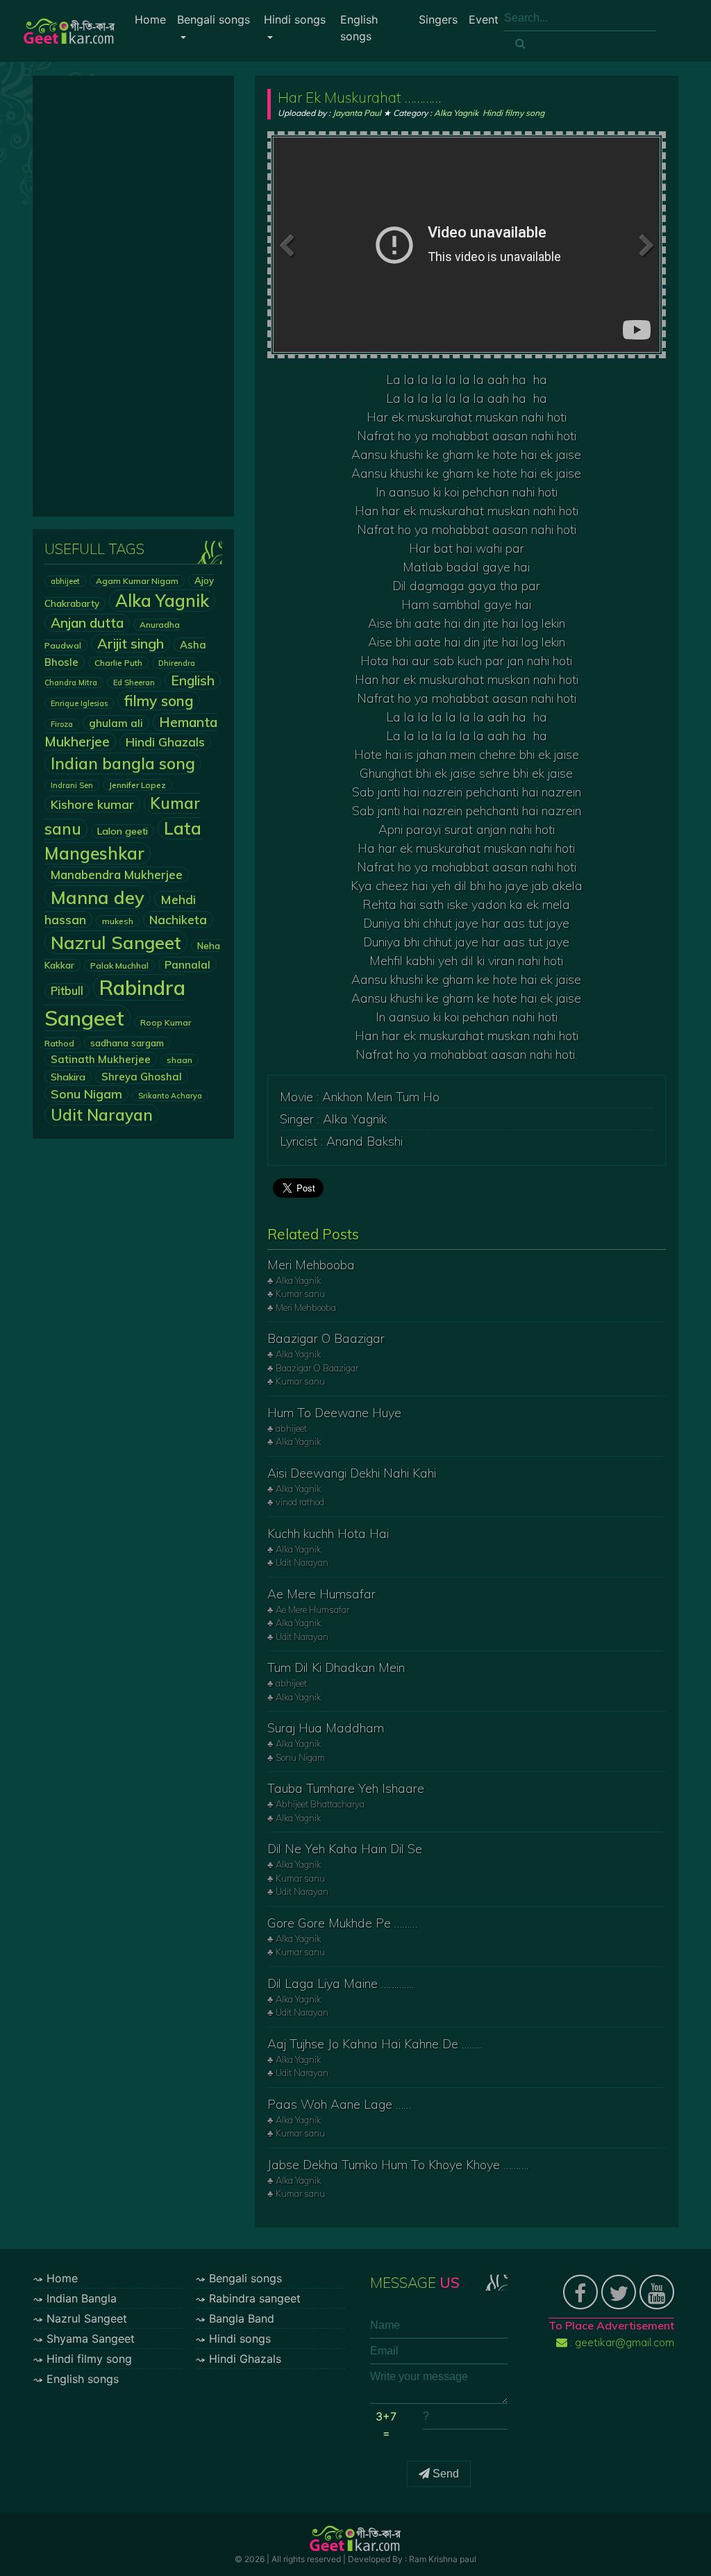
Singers (438, 19)
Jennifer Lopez (137, 785)
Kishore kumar (92, 804)
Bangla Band (242, 2318)
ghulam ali (116, 723)
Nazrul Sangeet (116, 942)
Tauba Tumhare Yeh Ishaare (346, 1788)
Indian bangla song (123, 763)
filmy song (159, 701)
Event (484, 19)
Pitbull (67, 991)
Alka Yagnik (162, 601)
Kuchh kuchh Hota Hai (328, 1533)
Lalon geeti (123, 831)
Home (150, 19)
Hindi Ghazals (165, 742)
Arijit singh (131, 643)
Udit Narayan (102, 1115)
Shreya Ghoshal (142, 1077)
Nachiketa (178, 919)
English (193, 680)
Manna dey (98, 897)
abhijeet (65, 581)
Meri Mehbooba (311, 1265)
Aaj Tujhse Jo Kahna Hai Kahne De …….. (374, 2044)
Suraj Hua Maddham (326, 1728)
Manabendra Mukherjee (117, 875)
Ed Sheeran (134, 683)
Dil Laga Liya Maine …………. (341, 1983)
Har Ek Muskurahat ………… (359, 97)
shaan (179, 1060)
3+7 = (386, 2425)
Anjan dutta (87, 623)
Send (444, 2474)
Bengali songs (214, 19)
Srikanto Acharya (170, 1096)
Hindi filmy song (513, 113)
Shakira (68, 1077)
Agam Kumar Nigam (137, 581)
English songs (359, 28)
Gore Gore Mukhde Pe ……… (342, 1923)
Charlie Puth (118, 663)
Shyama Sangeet (91, 2339)
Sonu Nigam (86, 1094)
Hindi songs (295, 19)
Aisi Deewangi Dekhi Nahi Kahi (352, 1473)
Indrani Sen (72, 785)
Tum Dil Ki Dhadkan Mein (336, 1667)
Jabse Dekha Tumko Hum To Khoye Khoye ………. (398, 2165)
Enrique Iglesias (79, 703)
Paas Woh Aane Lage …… (339, 2104)
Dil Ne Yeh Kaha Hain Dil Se (345, 1849)
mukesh (118, 921)
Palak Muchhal (119, 965)
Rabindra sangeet (255, 2298)
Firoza (62, 724)
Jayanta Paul (357, 113)
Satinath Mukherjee (101, 1059)
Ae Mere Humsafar (321, 1594)
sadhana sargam (127, 1043)
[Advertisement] (133, 296)
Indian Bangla (82, 2298)
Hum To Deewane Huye (334, 1413)
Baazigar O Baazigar (326, 1338)
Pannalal (187, 964)
